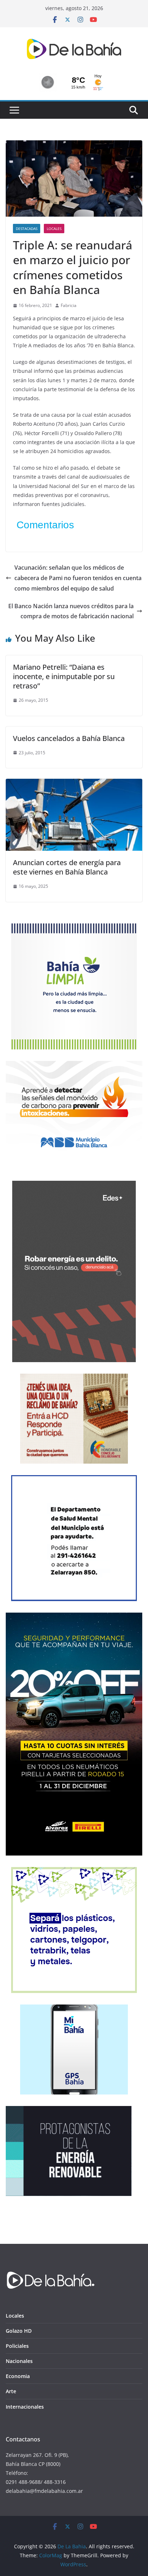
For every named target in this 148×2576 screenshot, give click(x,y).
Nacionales (19, 2361)
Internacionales (25, 2407)
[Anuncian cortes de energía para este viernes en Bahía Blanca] (74, 784)
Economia (18, 2376)
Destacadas (27, 229)
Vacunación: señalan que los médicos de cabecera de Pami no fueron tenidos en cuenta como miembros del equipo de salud (78, 578)
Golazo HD (19, 2331)
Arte (11, 2391)
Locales (54, 229)
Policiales (17, 2346)
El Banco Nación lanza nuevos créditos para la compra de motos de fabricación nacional (71, 611)
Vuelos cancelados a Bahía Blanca (69, 738)
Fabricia (69, 305)
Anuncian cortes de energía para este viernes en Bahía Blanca (67, 867)
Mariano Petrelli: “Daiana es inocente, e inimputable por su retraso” (64, 676)
